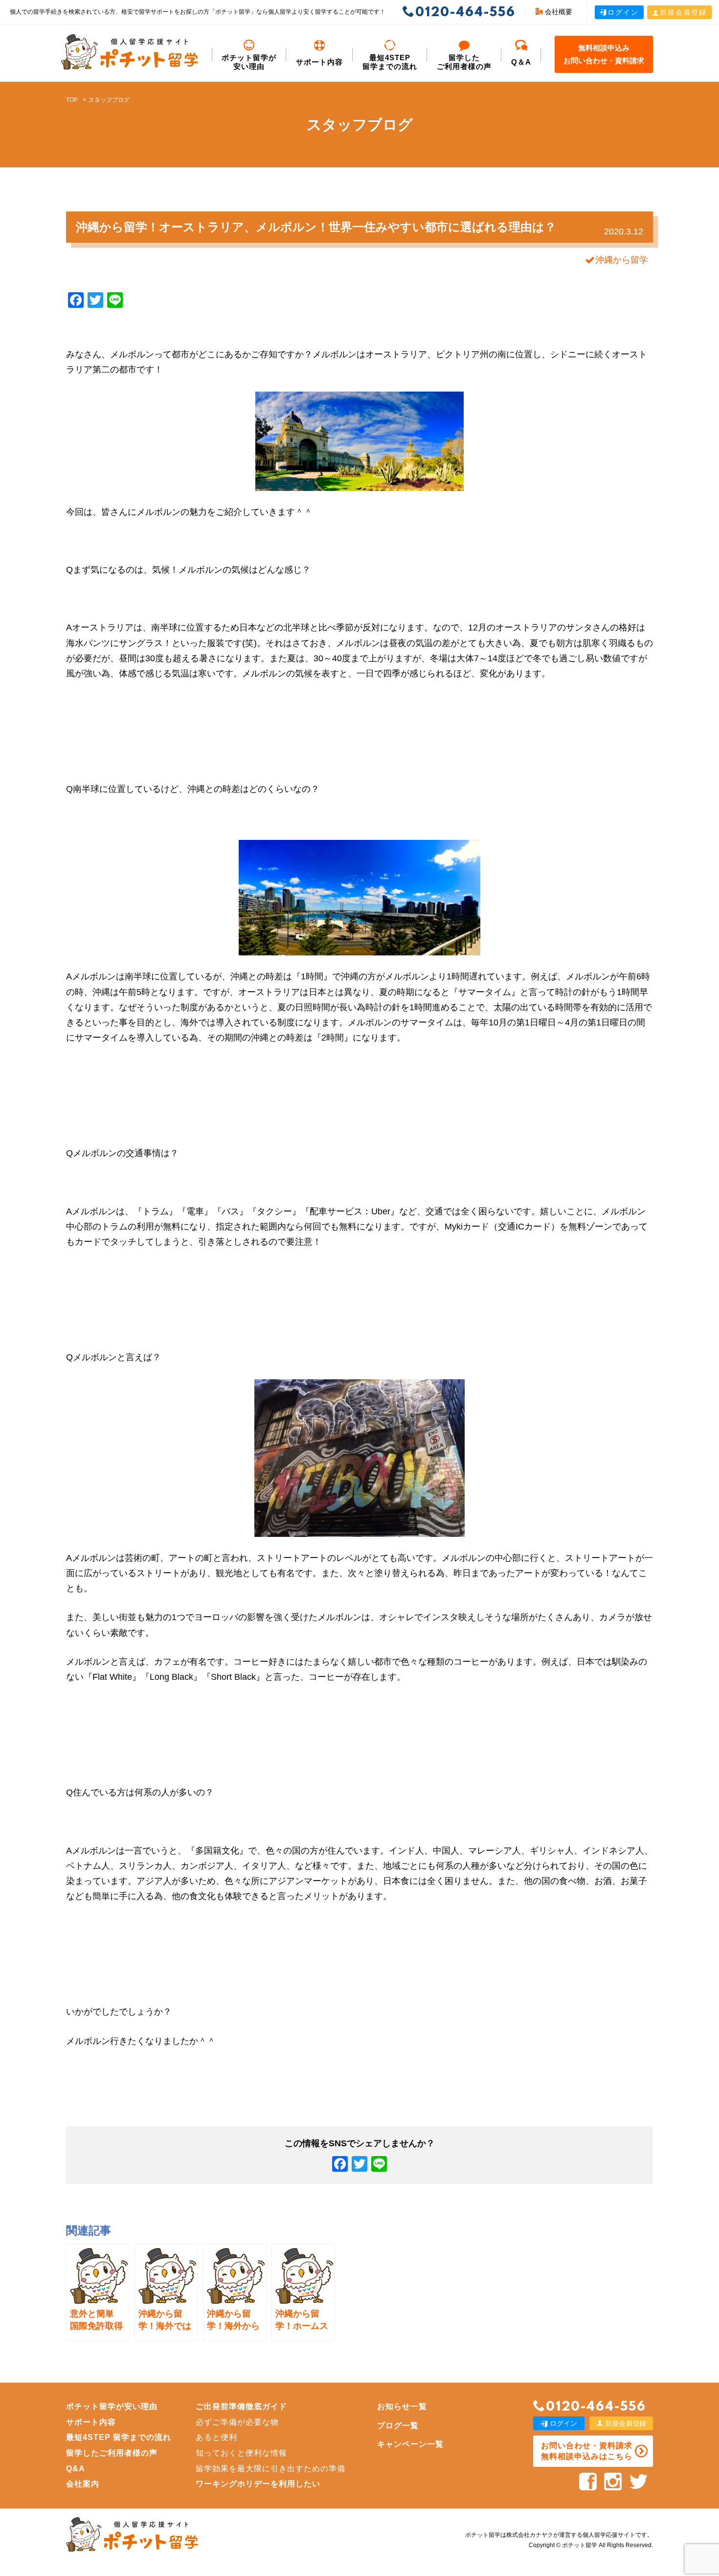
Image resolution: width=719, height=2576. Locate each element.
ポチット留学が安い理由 (249, 62)
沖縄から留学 (622, 260)
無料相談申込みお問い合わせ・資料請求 (604, 54)
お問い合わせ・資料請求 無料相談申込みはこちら (587, 2451)
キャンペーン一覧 (410, 2444)
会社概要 (559, 12)
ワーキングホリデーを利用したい (258, 2484)
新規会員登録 (683, 12)
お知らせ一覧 (402, 2406)
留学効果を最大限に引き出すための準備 (270, 2469)
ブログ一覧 (398, 2425)
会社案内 (83, 2484)
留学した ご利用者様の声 (464, 62)
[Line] (379, 2165)
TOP (72, 100)
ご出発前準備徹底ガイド (241, 2406)
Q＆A (521, 62)
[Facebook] (340, 2165)
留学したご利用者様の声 (112, 2453)
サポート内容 (319, 62)
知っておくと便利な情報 (241, 2453)
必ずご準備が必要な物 (237, 2422)
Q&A (76, 2469)
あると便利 (216, 2437)
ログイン (623, 12)
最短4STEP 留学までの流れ (390, 62)
